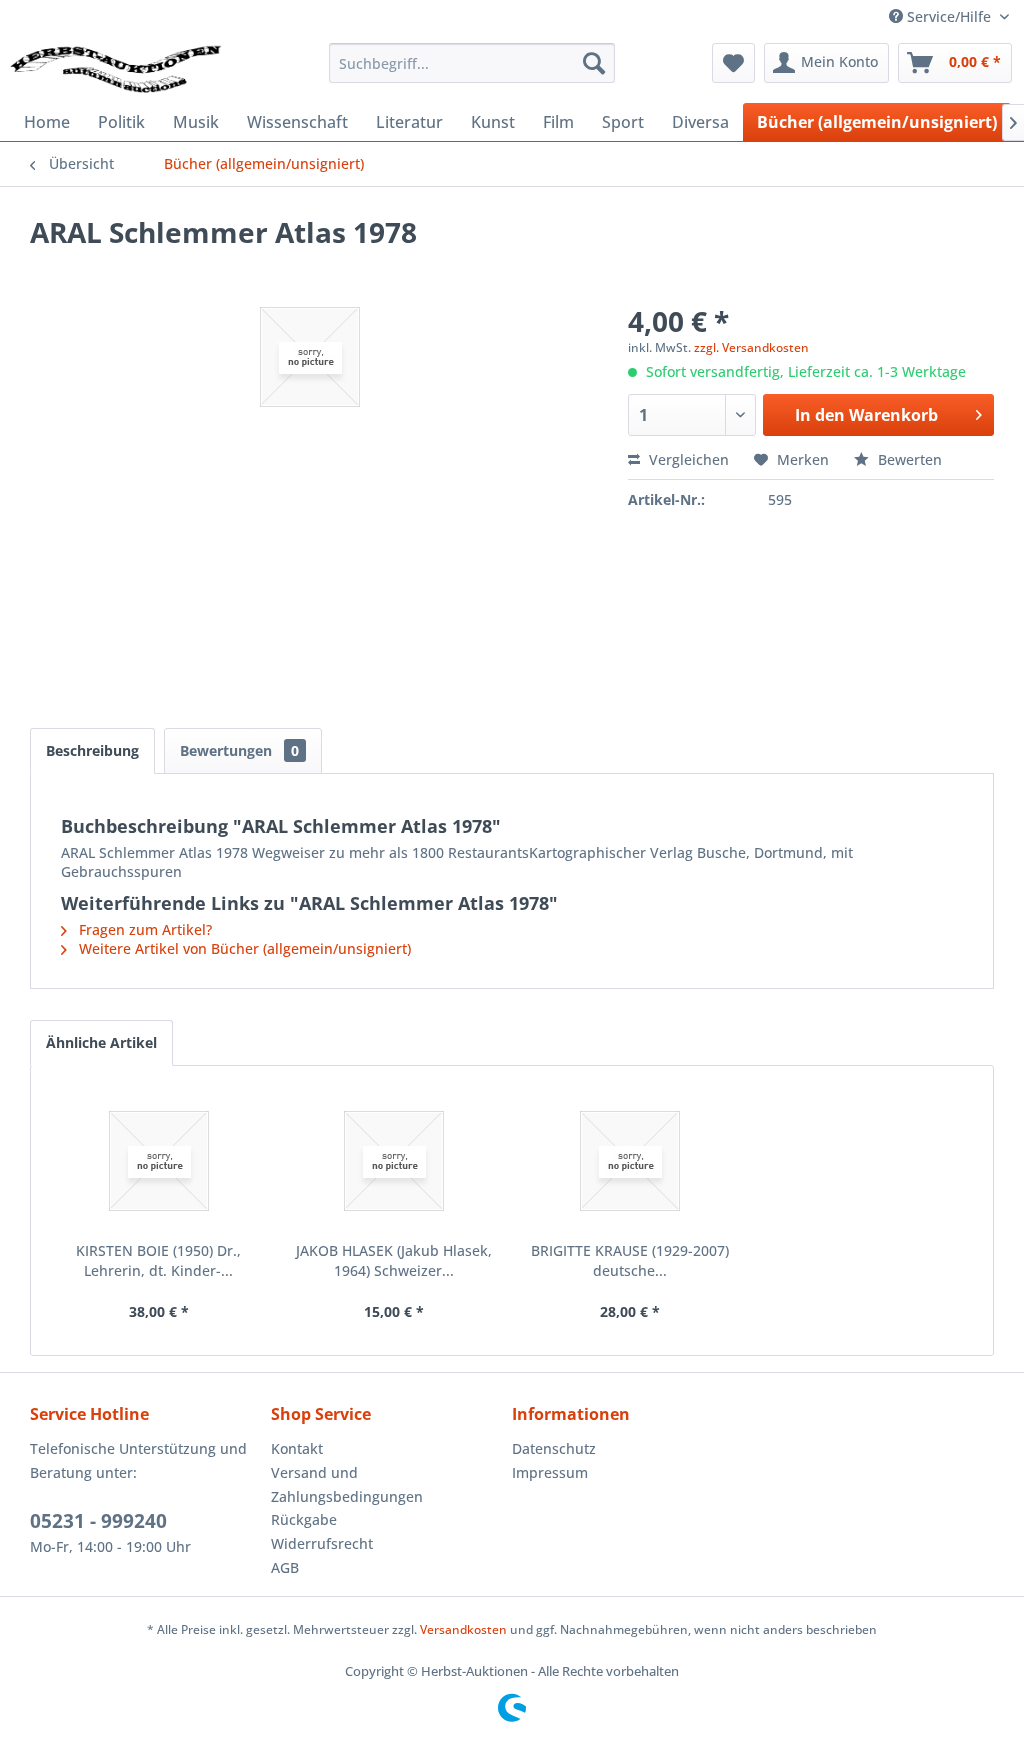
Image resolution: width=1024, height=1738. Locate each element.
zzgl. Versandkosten (751, 347)
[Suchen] (594, 63)
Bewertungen (239, 750)
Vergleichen (687, 459)
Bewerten (908, 459)
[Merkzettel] (733, 63)
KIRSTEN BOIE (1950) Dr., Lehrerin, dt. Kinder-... (158, 1260)
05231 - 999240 (98, 1521)
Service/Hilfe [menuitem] (949, 16)
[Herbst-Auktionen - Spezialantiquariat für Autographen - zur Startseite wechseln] (116, 68)
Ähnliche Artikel (101, 1042)
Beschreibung (92, 750)
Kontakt (297, 1448)
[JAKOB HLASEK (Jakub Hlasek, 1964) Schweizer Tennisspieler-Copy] (395, 1161)
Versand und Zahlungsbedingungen (347, 1484)
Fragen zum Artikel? (143, 929)
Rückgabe (304, 1519)
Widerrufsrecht (322, 1543)
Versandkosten (463, 1629)
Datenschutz (554, 1448)
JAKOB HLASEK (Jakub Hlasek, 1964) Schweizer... (394, 1260)
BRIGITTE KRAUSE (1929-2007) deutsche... (630, 1260)
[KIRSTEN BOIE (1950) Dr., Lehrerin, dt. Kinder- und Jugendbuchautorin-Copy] (159, 1161)
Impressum (550, 1472)
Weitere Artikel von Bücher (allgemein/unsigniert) (243, 948)
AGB (285, 1567)
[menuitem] (472, 63)
